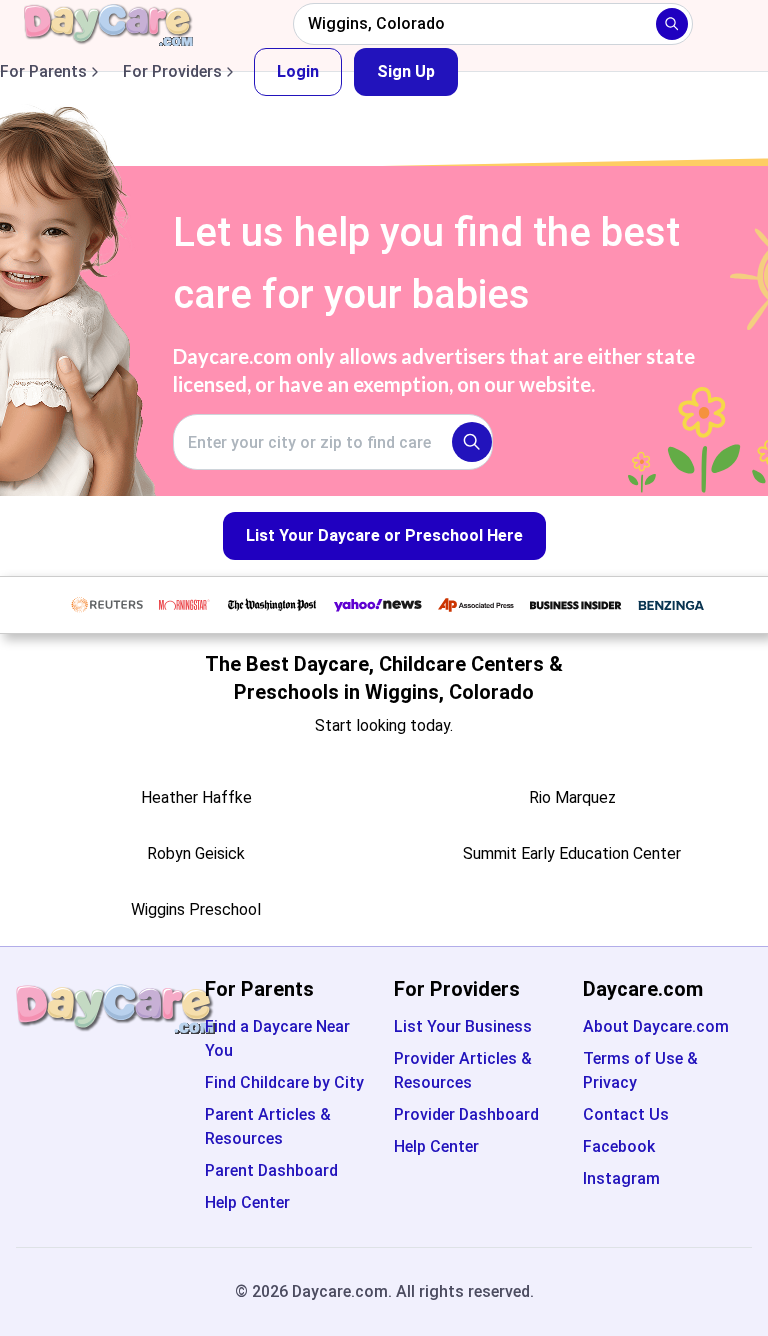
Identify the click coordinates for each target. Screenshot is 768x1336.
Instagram (621, 1178)
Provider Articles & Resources (463, 1070)
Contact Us (626, 1114)
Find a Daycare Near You (277, 1038)
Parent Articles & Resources (268, 1126)
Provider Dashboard (466, 1114)
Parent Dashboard (271, 1170)
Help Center (247, 1202)
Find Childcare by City (284, 1082)
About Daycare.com (656, 1026)
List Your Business (463, 1026)
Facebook (619, 1146)
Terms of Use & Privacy (640, 1070)
